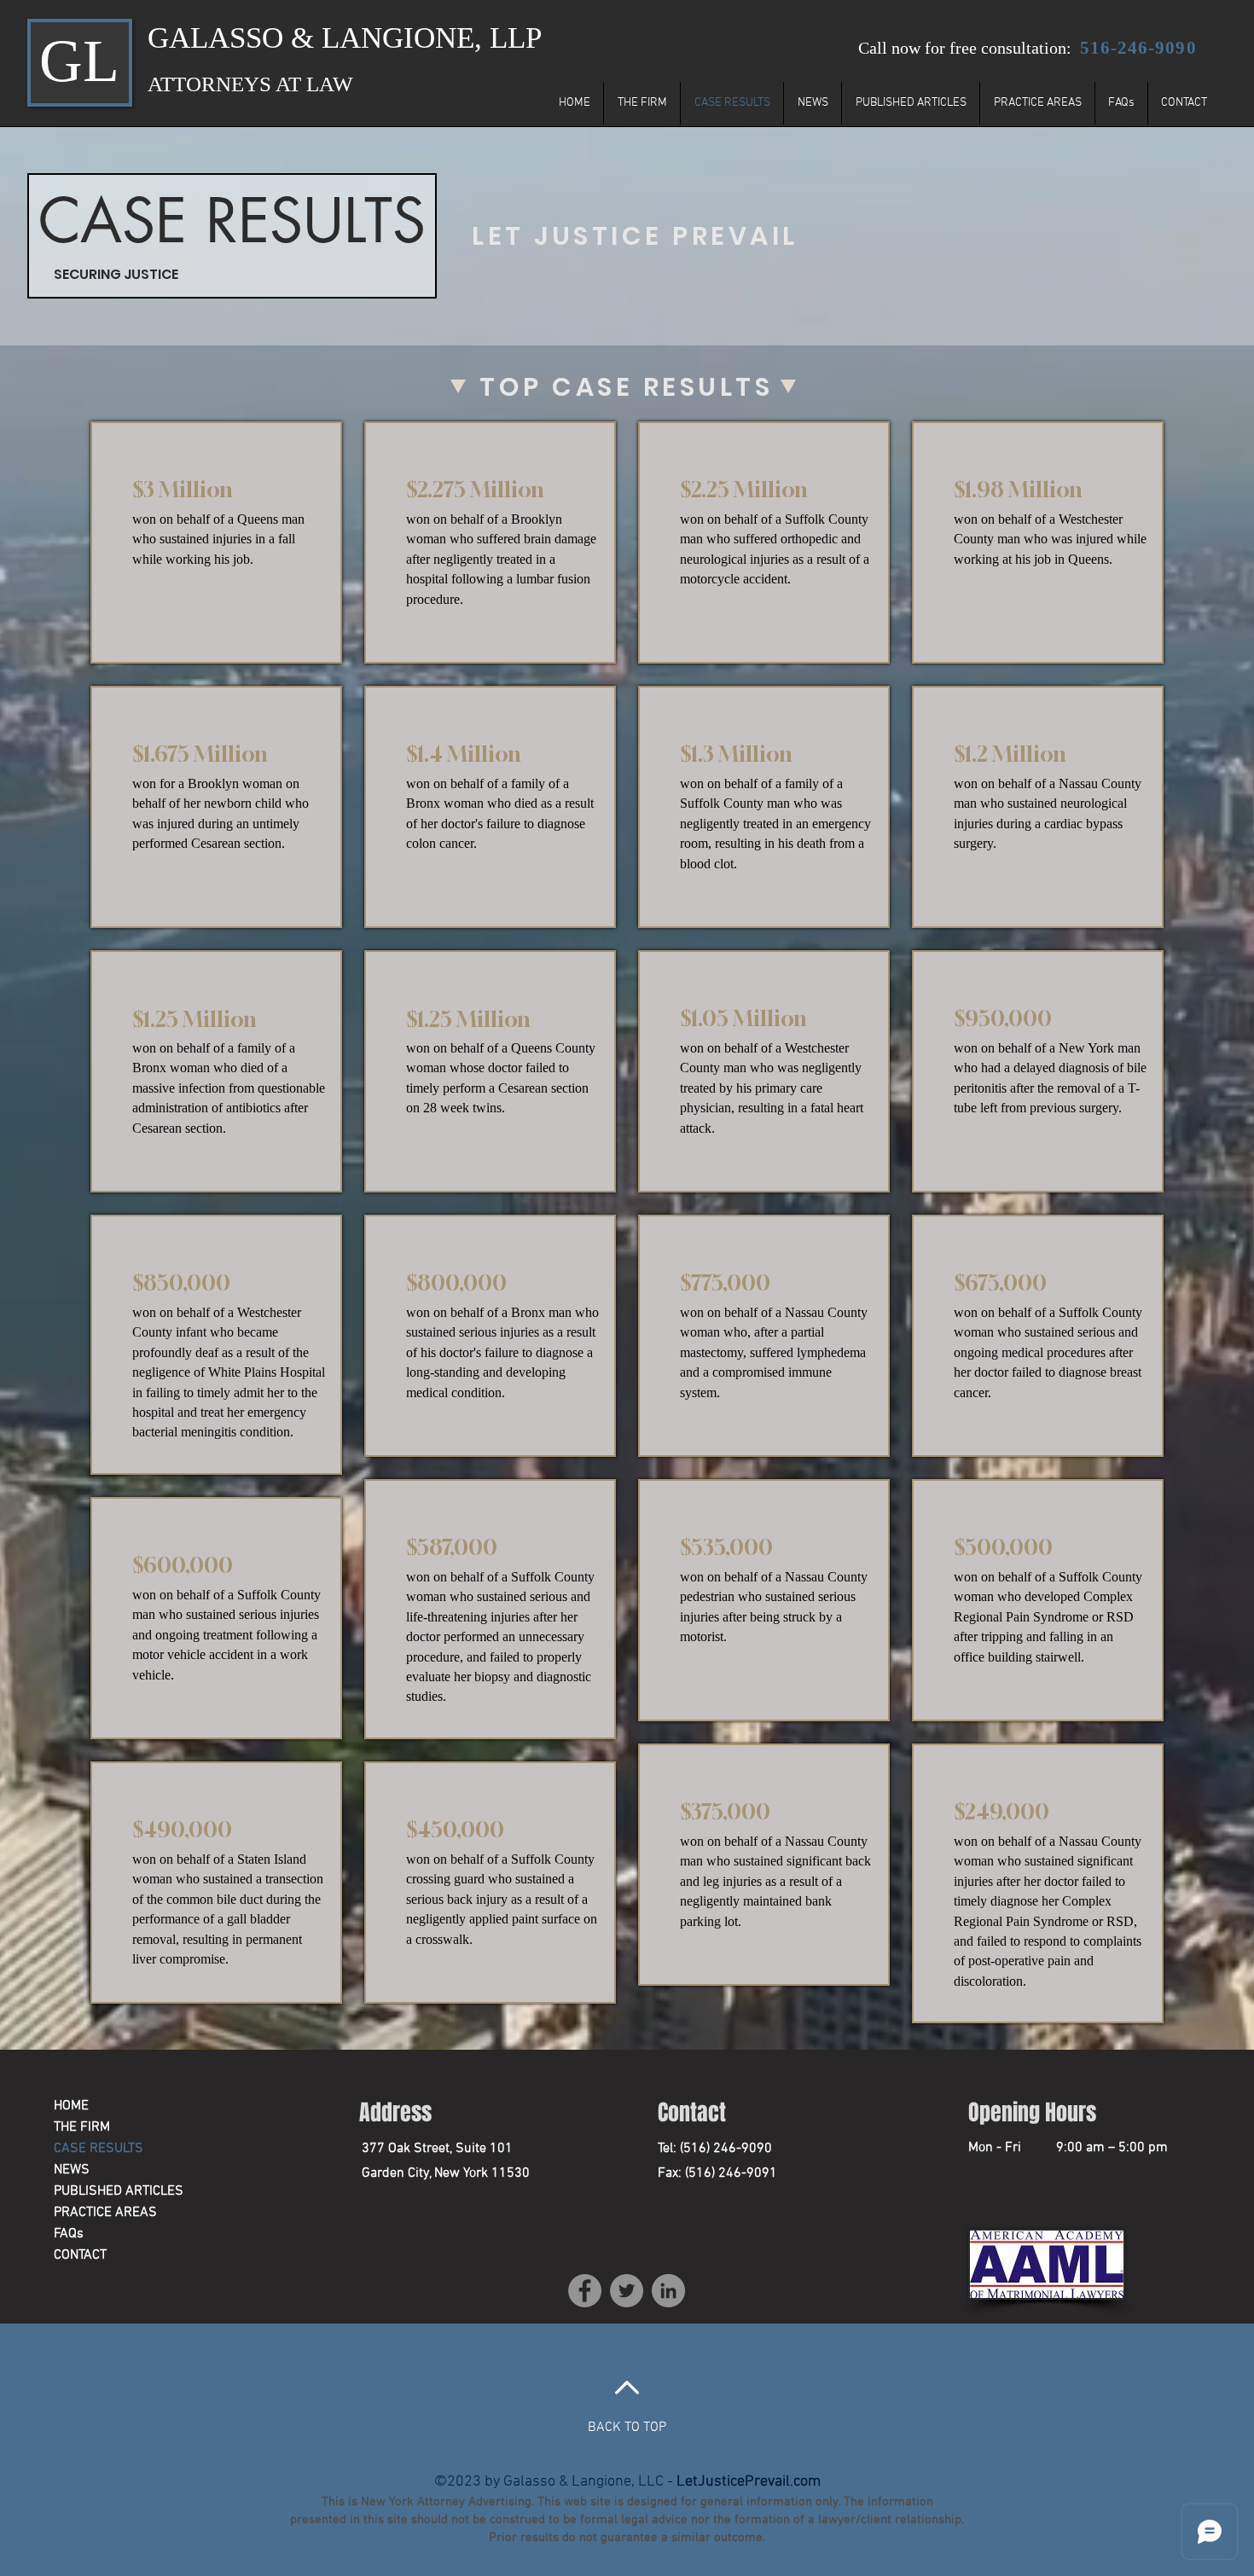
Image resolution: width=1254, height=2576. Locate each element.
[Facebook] (585, 2291)
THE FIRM (82, 2127)
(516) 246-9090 (724, 2149)
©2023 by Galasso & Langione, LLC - (627, 2482)
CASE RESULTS (99, 2149)
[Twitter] (627, 2291)
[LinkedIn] (668, 2291)
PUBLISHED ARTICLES (114, 2191)
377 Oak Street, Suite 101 (437, 2149)
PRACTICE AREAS (105, 2213)
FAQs (69, 2234)
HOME (71, 2106)
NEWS (72, 2170)
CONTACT (80, 2255)
